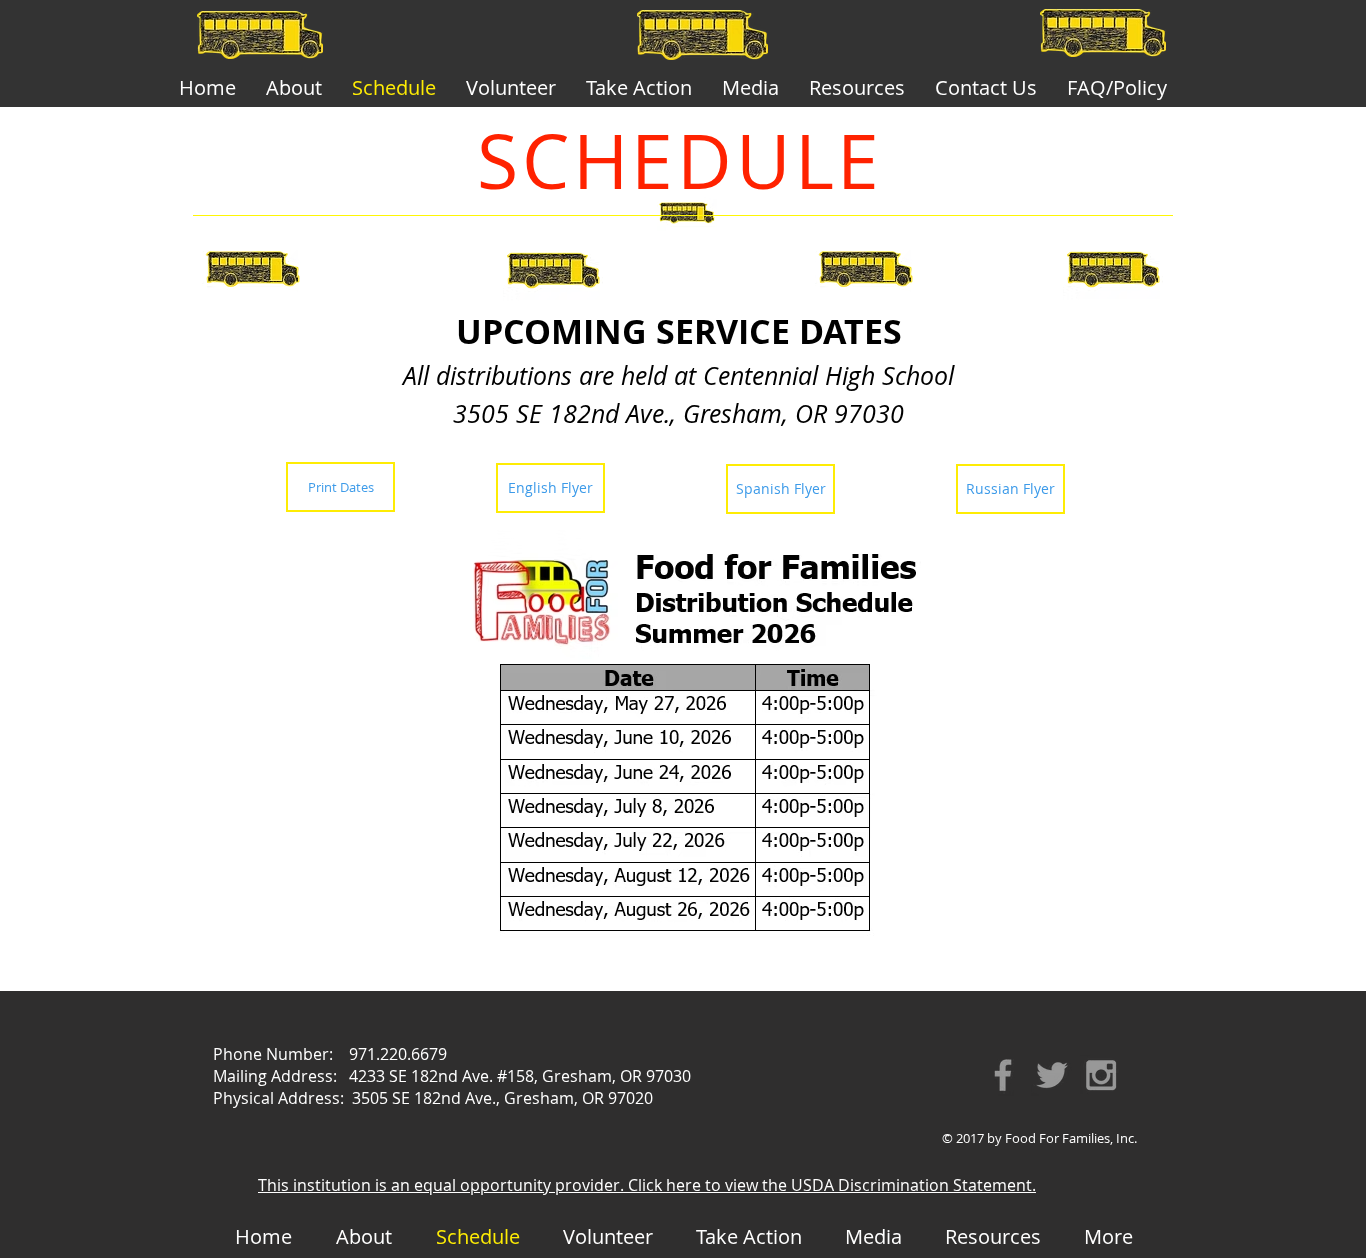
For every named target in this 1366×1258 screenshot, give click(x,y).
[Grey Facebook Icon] (1003, 1075)
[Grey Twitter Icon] (1052, 1075)
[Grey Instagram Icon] (1101, 1075)
